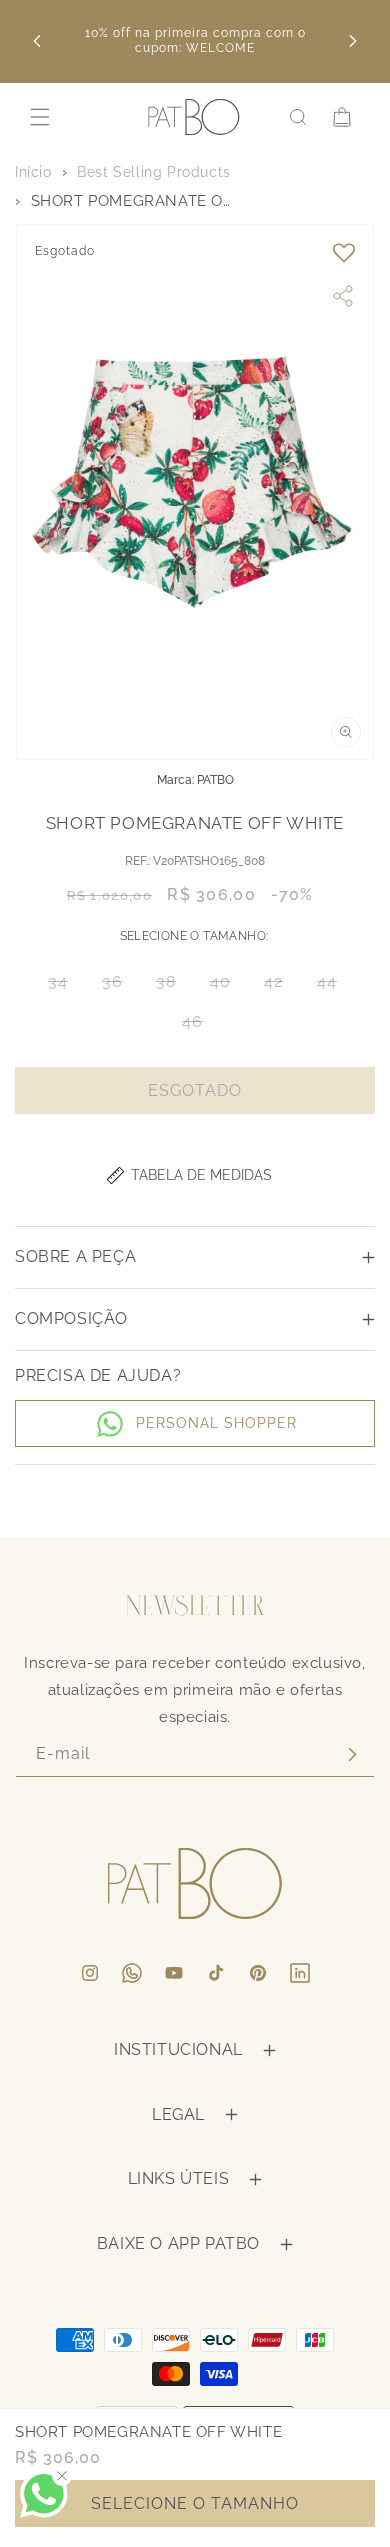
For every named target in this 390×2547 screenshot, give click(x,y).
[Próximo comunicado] (353, 41)
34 (64, 986)
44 (333, 986)
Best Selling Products (154, 172)
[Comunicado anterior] (37, 41)
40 (226, 986)
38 (172, 986)
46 (198, 1026)
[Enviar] (352, 1754)
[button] (40, 117)
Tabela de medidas (201, 1175)
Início (33, 172)
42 (279, 986)
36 (118, 986)
